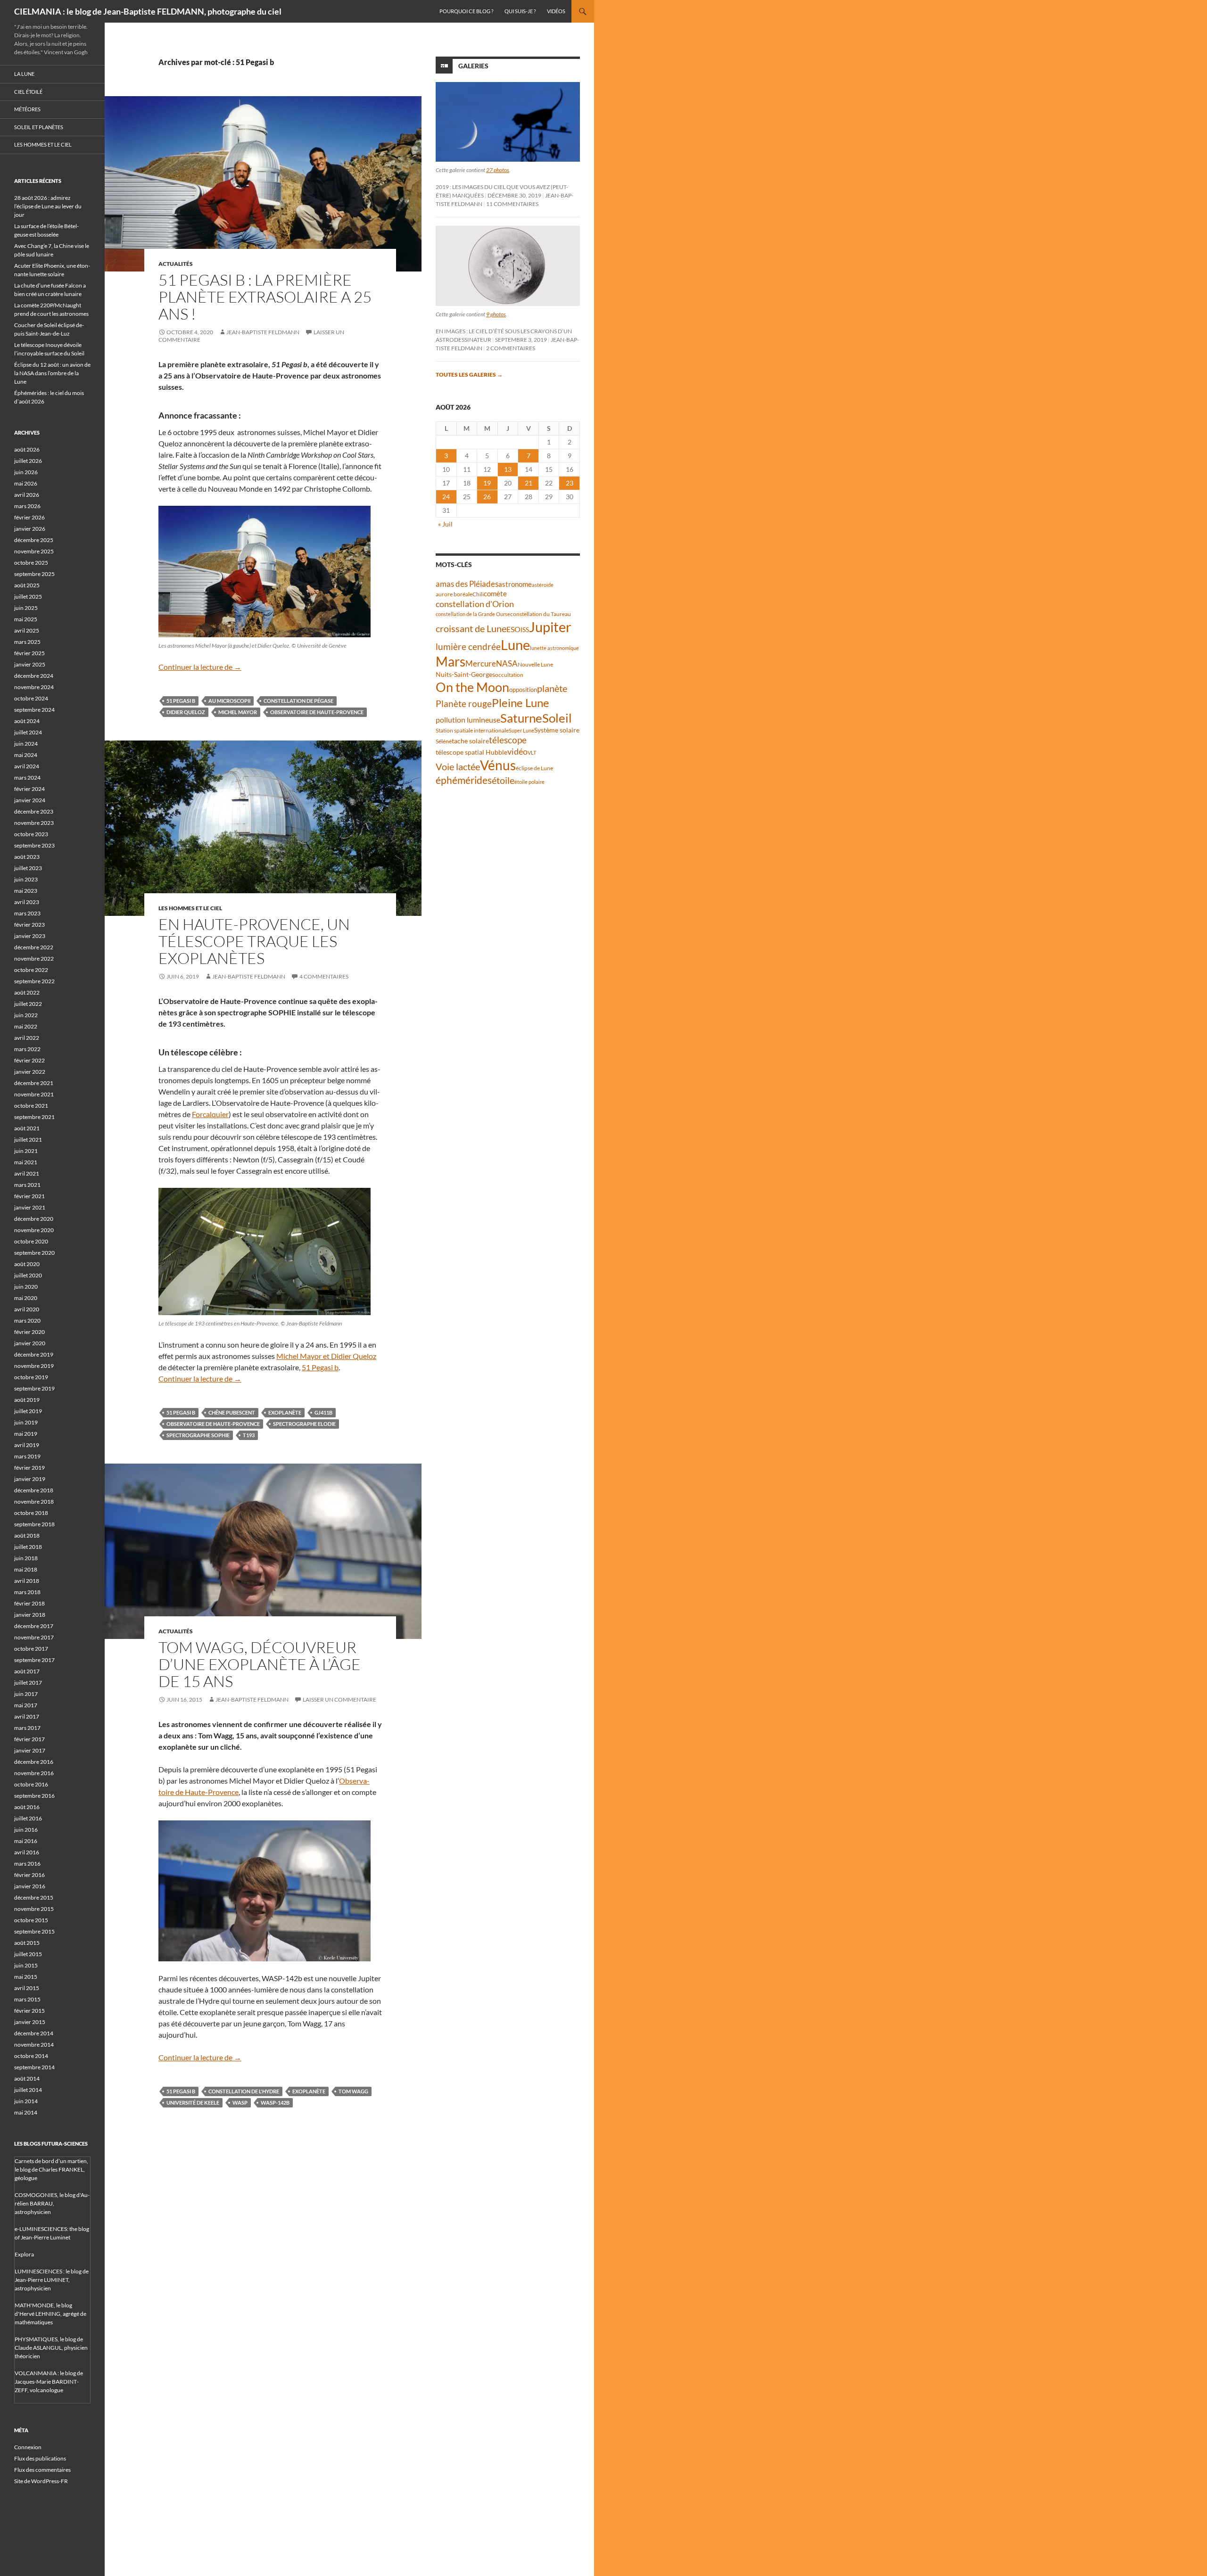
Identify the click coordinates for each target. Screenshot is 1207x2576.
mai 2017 (26, 1705)
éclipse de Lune (534, 768)
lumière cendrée (468, 646)
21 (529, 483)
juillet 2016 (28, 1818)
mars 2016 (27, 1864)
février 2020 (29, 1332)
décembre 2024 (34, 676)
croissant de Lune (471, 628)
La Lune (24, 74)
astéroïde (543, 585)
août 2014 (27, 2078)
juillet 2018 (28, 1547)
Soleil (557, 718)
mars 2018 (27, 1592)
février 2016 (29, 1875)
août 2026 (27, 449)
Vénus (498, 765)
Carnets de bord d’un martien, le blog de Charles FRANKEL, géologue (51, 2169)
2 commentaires (511, 348)
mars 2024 (27, 778)
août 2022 (27, 992)
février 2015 (29, 2011)
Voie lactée (458, 766)
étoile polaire (529, 782)
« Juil (445, 524)
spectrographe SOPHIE (198, 1435)
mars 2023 (27, 913)
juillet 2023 (28, 868)
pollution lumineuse (468, 720)
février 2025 (29, 653)
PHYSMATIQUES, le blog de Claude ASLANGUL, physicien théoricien (51, 2348)
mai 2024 (26, 755)
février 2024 (29, 789)
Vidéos (556, 11)
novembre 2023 (34, 823)
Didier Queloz (186, 712)
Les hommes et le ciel (190, 908)
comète (495, 593)
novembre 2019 (34, 1366)
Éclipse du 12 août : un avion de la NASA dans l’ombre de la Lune (52, 373)
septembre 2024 (34, 710)
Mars (451, 662)
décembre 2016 (34, 1762)
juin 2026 (26, 472)
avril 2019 (27, 1445)
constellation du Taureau (541, 614)
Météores (27, 109)
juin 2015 (26, 1965)
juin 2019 (26, 1422)
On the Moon (472, 687)
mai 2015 (26, 1977)
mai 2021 (26, 1162)
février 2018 (29, 1603)
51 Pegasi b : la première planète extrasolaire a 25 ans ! (265, 297)
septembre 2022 (34, 981)
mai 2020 (26, 1298)
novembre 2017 (34, 1637)
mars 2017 (27, 1728)
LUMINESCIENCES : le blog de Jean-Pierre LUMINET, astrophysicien (52, 2280)
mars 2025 (27, 642)
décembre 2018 (34, 1490)
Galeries (473, 66)
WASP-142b (275, 2103)
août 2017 (27, 1671)
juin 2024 (26, 744)
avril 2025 (27, 630)
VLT (532, 753)
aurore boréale (454, 594)
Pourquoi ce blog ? (466, 11)
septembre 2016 (34, 1796)
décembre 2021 (34, 1083)
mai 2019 (26, 1434)
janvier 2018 (30, 1615)
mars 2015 (27, 1999)
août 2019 (27, 1400)
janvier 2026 (30, 529)
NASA (507, 664)
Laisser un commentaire (339, 1700)
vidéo (517, 751)
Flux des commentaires (42, 2470)
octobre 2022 (31, 970)
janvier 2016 (30, 1886)
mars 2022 (27, 1049)
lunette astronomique (554, 648)
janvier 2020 (30, 1343)
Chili (478, 594)
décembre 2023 (34, 811)
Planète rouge (464, 704)
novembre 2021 (34, 1094)
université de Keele (193, 2103)
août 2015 (27, 1943)
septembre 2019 (34, 1388)
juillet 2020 (28, 1275)
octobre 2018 (31, 1513)
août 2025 (27, 585)
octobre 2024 (31, 698)
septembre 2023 (34, 845)
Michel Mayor (238, 712)
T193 (249, 1435)
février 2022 (29, 1060)
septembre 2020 (34, 1253)
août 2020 (27, 1264)
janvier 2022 (30, 1072)
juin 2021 (26, 1151)
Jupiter (550, 627)
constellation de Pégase (298, 701)
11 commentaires (512, 204)
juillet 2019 (28, 1411)
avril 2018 (27, 1581)
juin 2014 (26, 2101)
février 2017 (29, 1739)
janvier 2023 (30, 936)
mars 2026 (27, 506)
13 (508, 469)
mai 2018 (26, 1569)
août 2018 (27, 1535)
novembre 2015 (34, 1909)
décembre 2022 (34, 947)
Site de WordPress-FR (41, 2481)
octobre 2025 (31, 563)
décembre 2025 (34, 540)
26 (487, 497)
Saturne (521, 718)
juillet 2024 (28, 732)
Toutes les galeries (469, 374)
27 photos (498, 170)
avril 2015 (27, 1988)
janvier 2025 (30, 664)
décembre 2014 (34, 2033)
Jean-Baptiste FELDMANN (263, 332)
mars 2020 (27, 1321)
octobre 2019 (31, 1377)
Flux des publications (40, 2458)
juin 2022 (26, 1015)
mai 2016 (26, 1841)
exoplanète (285, 1412)
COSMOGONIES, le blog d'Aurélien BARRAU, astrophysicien (52, 2203)
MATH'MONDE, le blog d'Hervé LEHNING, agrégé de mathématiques (50, 2314)
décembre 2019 (34, 1354)
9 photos (496, 314)
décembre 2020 (34, 1219)
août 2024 (27, 721)
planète (552, 688)
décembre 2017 (34, 1626)
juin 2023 (26, 879)
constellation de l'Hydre (244, 2091)
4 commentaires (324, 976)
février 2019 (29, 1468)
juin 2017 (26, 1694)
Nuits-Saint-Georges (465, 674)
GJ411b (323, 1412)
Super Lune (521, 730)
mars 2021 (27, 1185)
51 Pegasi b (181, 701)
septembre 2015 (34, 1931)
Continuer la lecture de (200, 667)
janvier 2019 (30, 1479)
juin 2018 (26, 1558)
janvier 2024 (30, 800)
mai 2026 (26, 483)
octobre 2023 (31, 834)
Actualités (176, 264)
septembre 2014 (34, 2067)
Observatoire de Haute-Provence (317, 712)
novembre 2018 (34, 1502)
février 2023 (29, 925)
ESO (513, 629)
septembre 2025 (34, 574)
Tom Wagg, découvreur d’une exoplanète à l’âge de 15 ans (260, 1664)
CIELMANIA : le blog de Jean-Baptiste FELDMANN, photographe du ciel (148, 11)
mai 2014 (26, 2112)
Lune (515, 645)
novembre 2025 (34, 551)
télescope (508, 740)
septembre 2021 (34, 1117)
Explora (24, 2254)
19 (487, 483)
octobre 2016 (31, 1784)
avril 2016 (27, 1852)
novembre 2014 (34, 2045)
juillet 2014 (28, 2090)
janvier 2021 (30, 1207)
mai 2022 (26, 1026)
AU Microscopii (229, 701)
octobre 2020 (31, 1241)
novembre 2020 (34, 1230)
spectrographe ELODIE (304, 1424)
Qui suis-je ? (520, 11)
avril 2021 (27, 1173)
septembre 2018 (34, 1524)
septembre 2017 (34, 1660)
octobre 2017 (31, 1649)
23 (570, 483)
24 (446, 497)
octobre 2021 (31, 1106)
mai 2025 (26, 619)
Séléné (444, 741)
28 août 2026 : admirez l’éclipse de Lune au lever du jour (48, 206)
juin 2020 (26, 1287)
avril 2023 (27, 902)
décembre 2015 (34, 1897)
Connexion (28, 2447)
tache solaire (470, 741)
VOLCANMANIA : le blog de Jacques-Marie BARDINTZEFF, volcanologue (49, 2382)
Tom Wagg (353, 2091)
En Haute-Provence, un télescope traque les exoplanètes (254, 941)
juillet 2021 (28, 1140)
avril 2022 (27, 1038)
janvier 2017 (30, 1750)
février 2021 (29, 1196)
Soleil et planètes (39, 127)
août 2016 (27, 1807)
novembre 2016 (34, 1773)
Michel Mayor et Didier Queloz (326, 1356)
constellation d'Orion (475, 604)
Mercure (481, 663)
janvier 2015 (30, 2022)
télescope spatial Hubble (471, 752)
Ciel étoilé (28, 92)
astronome (515, 584)
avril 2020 (27, 1309)
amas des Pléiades (467, 584)
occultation (509, 675)
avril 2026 (27, 495)
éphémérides (464, 780)
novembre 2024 (34, 687)
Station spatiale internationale (472, 730)
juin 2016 (26, 1830)
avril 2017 (27, 1716)
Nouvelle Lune (535, 664)
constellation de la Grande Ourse (473, 614)
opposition (523, 690)
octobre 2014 (31, 2056)
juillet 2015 (28, 1954)
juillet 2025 (28, 597)
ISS (525, 630)
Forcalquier (210, 1114)
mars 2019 (27, 1456)
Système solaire (557, 730)
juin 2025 (26, 608)
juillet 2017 (28, 1683)
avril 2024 (27, 766)
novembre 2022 (34, 959)
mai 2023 (26, 891)
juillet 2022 (28, 1004)
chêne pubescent (232, 1412)
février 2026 (29, 517)
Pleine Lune (521, 703)
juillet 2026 (28, 461)
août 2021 (27, 1128)
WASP (240, 2103)
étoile (503, 780)
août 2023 (27, 857)
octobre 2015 (31, 1920)
